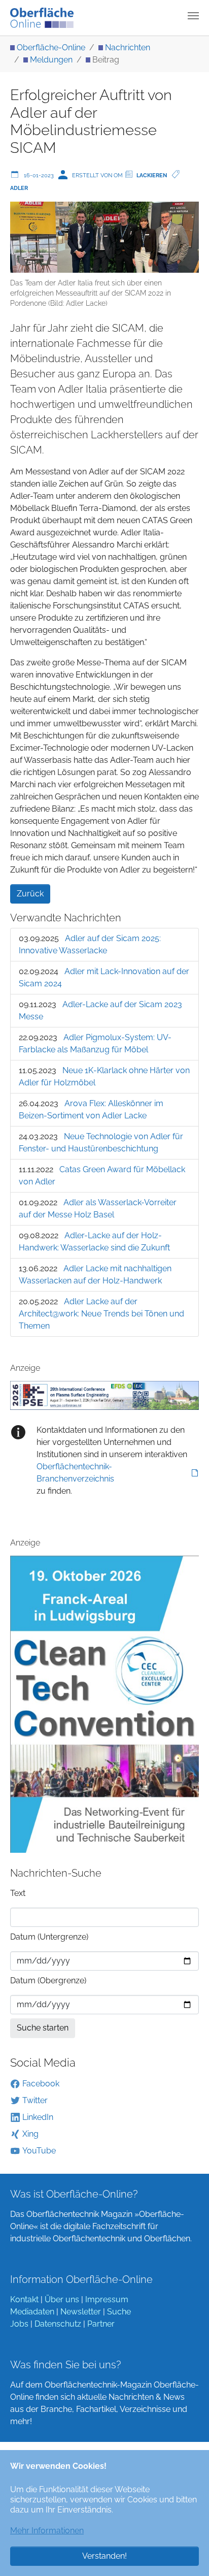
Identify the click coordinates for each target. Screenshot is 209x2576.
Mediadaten (32, 2312)
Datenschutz (58, 2324)
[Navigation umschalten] (193, 16)
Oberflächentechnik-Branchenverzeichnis (75, 1473)
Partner (101, 2324)
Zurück (30, 894)
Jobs (19, 2324)
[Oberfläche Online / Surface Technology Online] (42, 18)
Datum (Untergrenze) (49, 1937)
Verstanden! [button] (104, 2556)
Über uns (62, 2299)
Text (18, 1893)
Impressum (107, 2299)
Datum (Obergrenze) (48, 1981)
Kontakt (24, 2299)
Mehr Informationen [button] (47, 2531)
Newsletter (81, 2312)
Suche (119, 2312)
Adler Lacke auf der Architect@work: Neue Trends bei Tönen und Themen (101, 1314)
